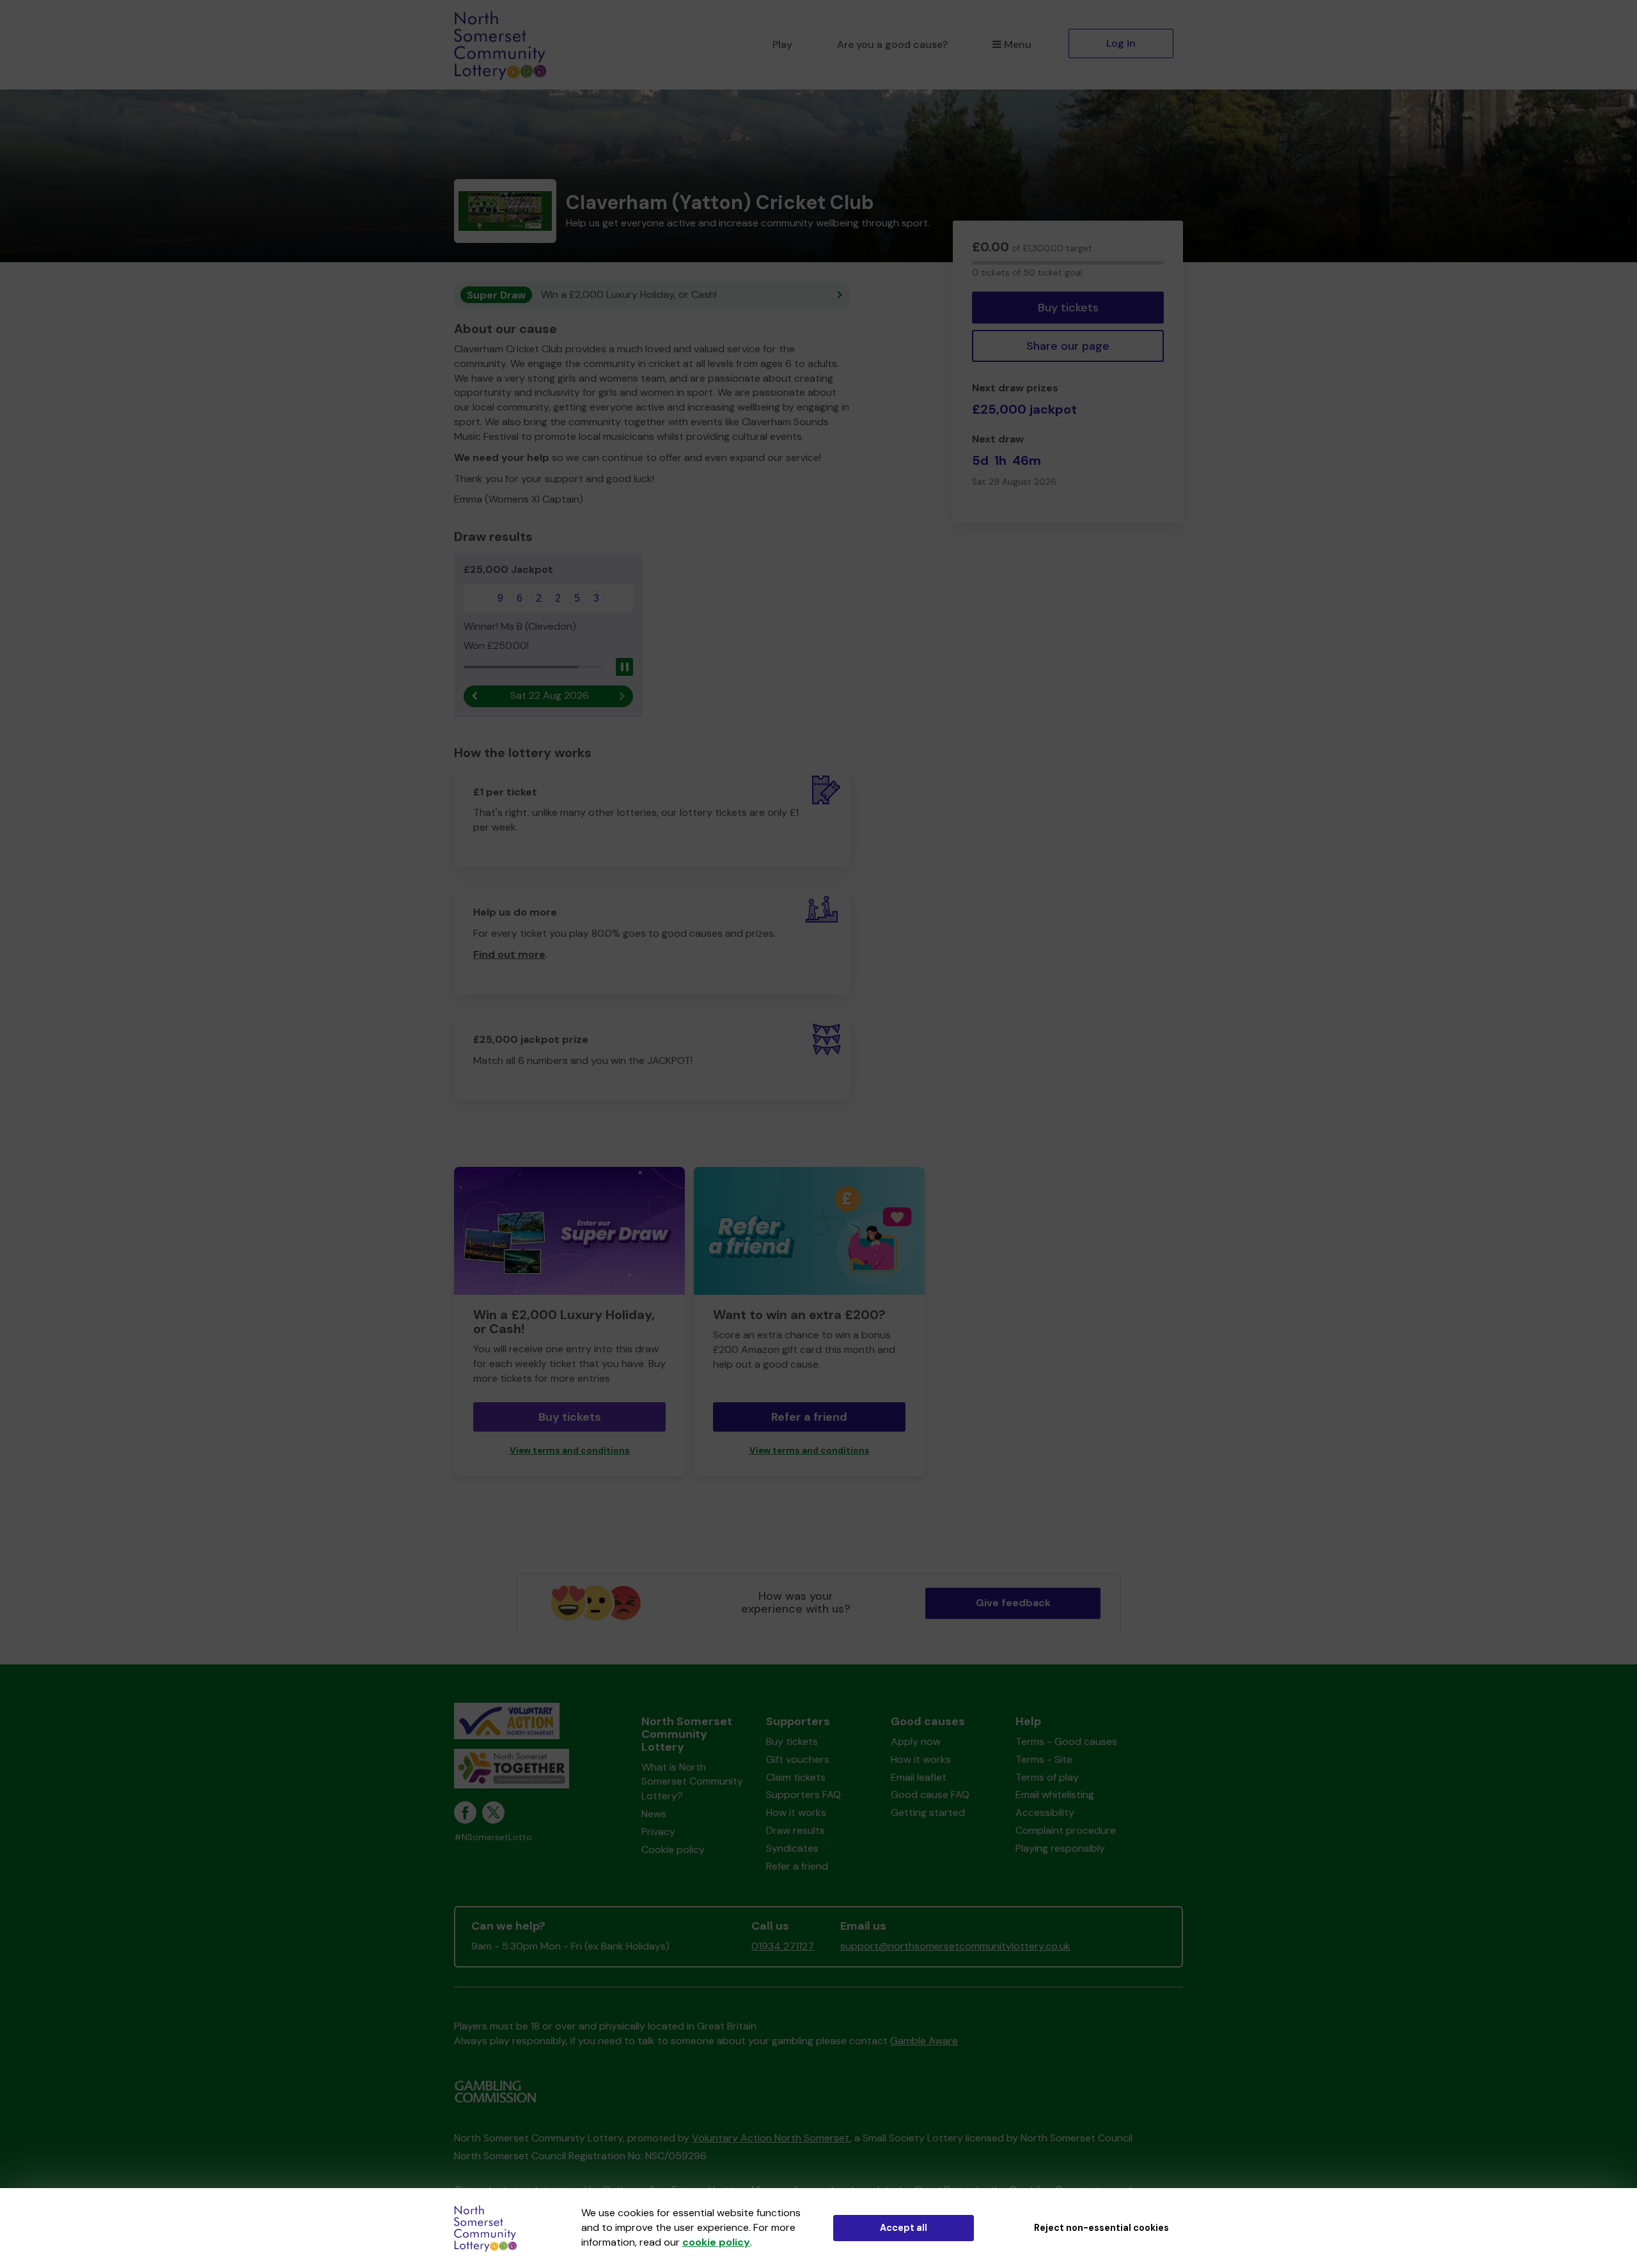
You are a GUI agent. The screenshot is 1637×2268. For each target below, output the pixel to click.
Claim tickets (796, 1777)
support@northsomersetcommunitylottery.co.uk (955, 1946)
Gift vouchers (798, 1759)
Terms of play (1047, 1777)
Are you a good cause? (892, 44)
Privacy (658, 1832)
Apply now (916, 1741)
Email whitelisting (1055, 1795)
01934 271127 (783, 1946)
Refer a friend (809, 1417)
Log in (1121, 43)
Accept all (904, 2228)
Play (782, 44)
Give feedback (1013, 1603)
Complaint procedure (1066, 1830)
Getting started (928, 1812)
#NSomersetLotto (493, 1837)
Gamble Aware (924, 2041)
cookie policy (716, 2242)
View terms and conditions (570, 1451)
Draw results (795, 1830)
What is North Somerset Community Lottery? (692, 1782)
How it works (796, 1812)
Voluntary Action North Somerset (771, 2138)
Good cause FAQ (930, 1795)
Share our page (1068, 346)
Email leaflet (919, 1777)
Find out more (509, 954)
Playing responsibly (1060, 1848)
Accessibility (1045, 1812)
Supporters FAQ (803, 1795)
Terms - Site (1044, 1759)
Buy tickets (1068, 308)
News (654, 1814)
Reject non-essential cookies (1101, 2228)
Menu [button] (1018, 44)
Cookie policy (673, 1850)
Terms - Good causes (1066, 1741)
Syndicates (792, 1848)
